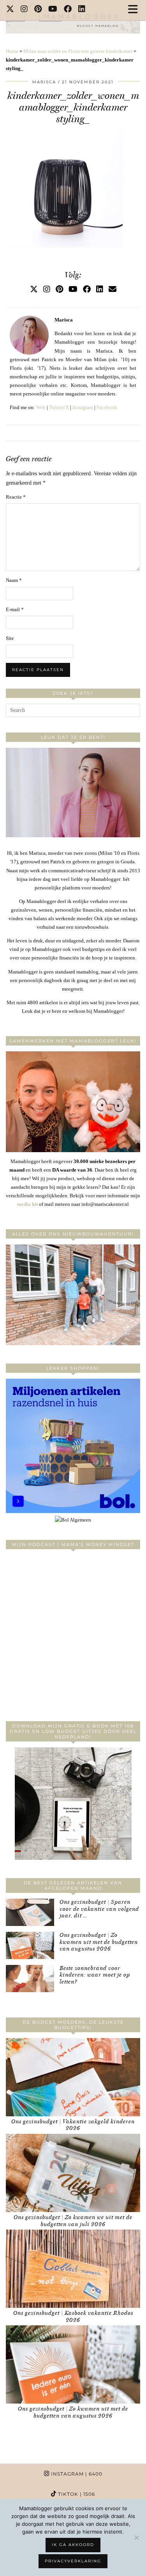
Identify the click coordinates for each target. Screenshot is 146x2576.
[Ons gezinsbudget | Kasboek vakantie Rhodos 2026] (73, 2269)
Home (12, 51)
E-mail (15, 609)
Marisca (44, 82)
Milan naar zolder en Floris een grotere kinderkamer (78, 51)
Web (41, 407)
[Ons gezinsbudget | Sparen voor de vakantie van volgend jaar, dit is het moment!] (30, 1912)
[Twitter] (10, 10)
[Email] (113, 289)
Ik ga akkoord (73, 2545)
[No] (136, 2537)
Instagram (83, 407)
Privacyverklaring (73, 2561)
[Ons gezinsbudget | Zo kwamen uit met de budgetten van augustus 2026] (30, 1945)
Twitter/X (59, 407)
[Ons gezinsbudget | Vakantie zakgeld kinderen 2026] (73, 2077)
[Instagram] (24, 10)
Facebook (107, 407)
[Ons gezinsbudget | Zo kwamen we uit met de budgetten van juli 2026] (73, 2173)
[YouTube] (53, 10)
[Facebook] (68, 10)
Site (10, 638)
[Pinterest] (38, 10)
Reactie (16, 497)
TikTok (76, 2494)
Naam (14, 580)
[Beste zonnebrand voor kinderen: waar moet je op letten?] (30, 1979)
